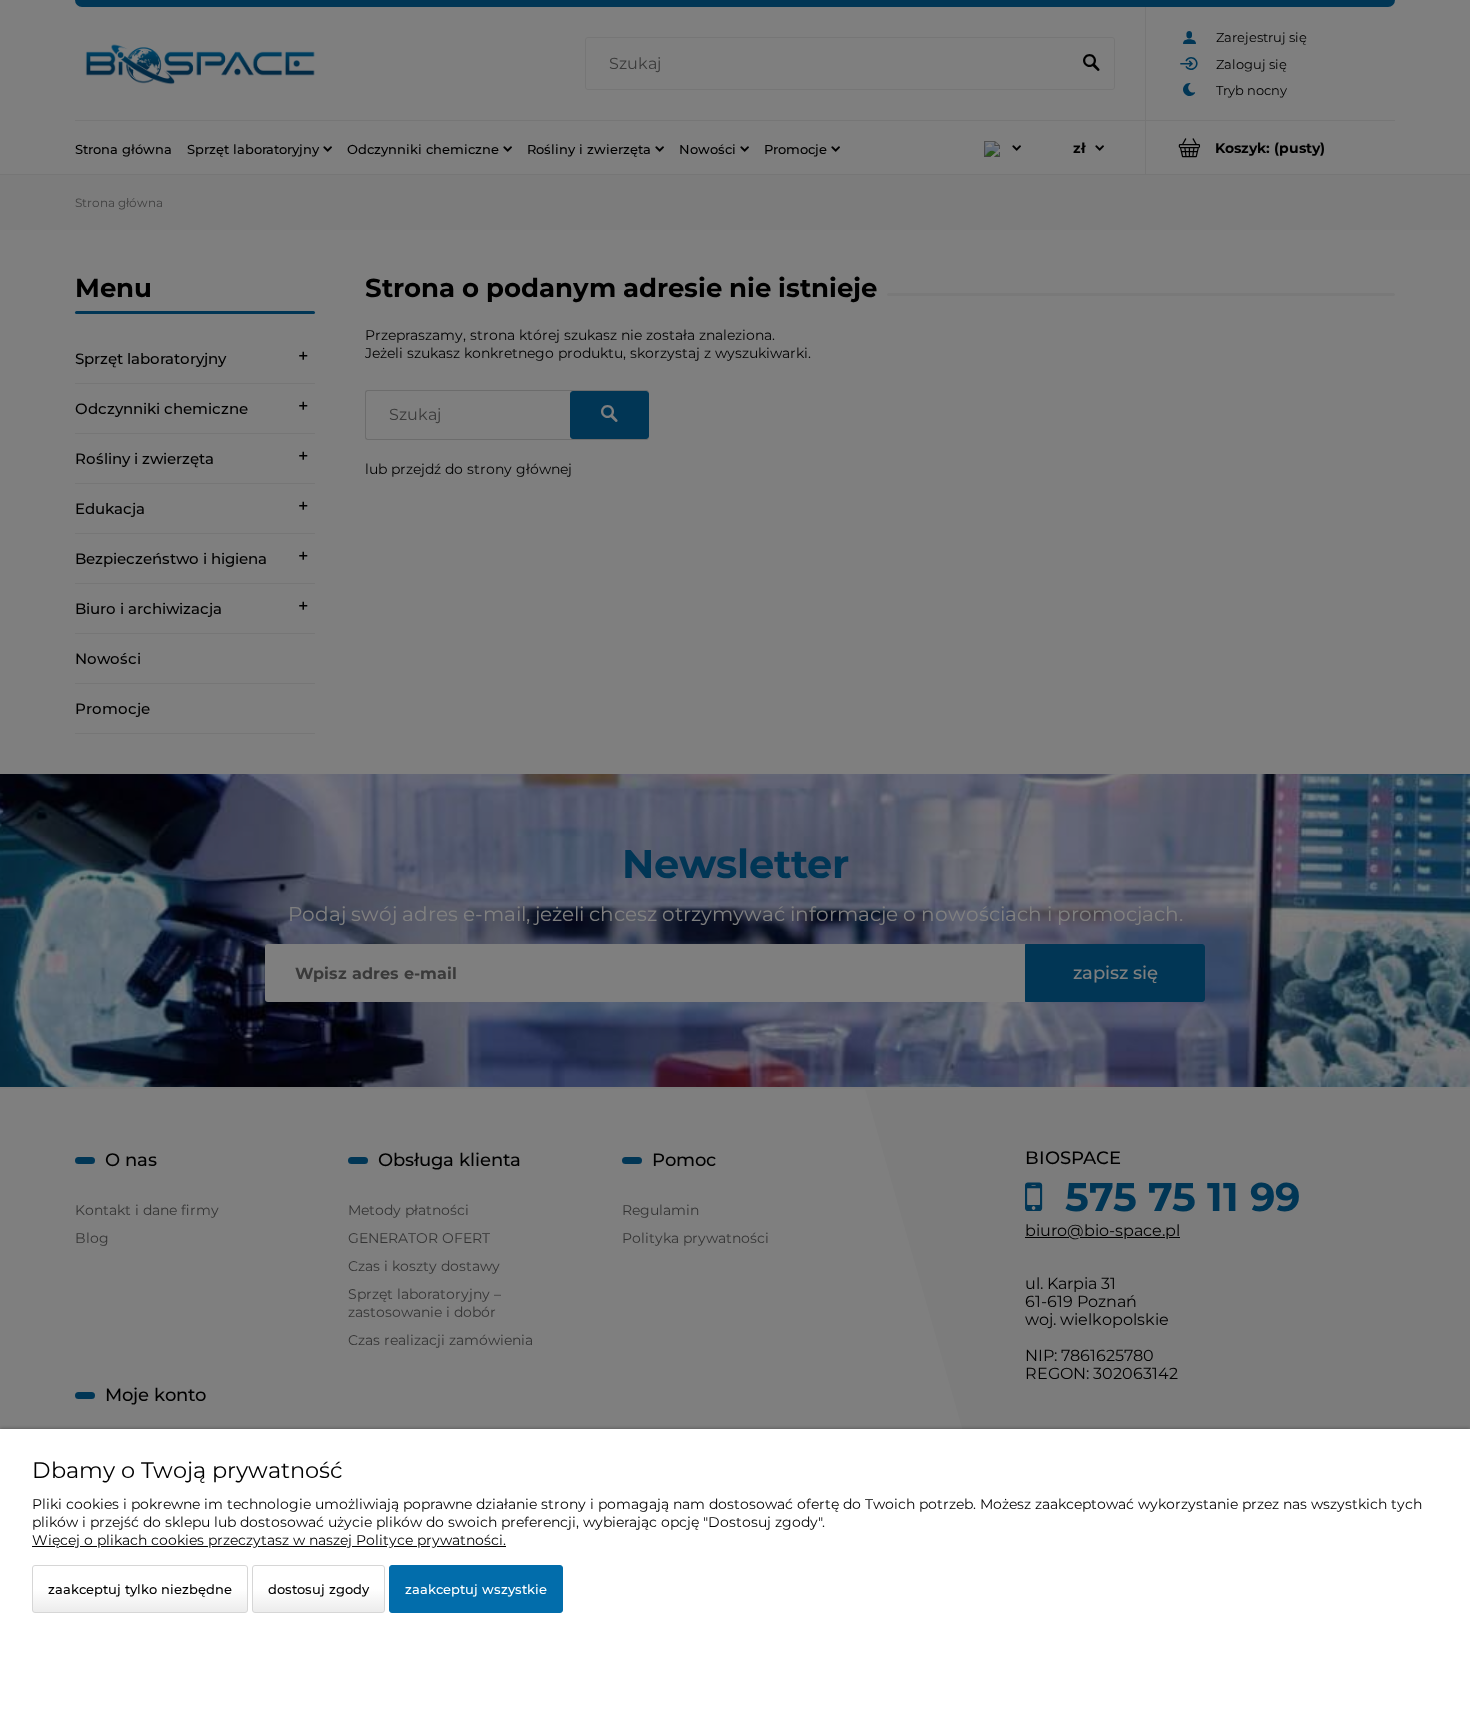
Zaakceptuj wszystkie (476, 1589)
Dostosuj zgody (318, 1589)
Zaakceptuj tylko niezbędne (140, 1589)
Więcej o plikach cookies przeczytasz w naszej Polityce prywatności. (269, 1540)
